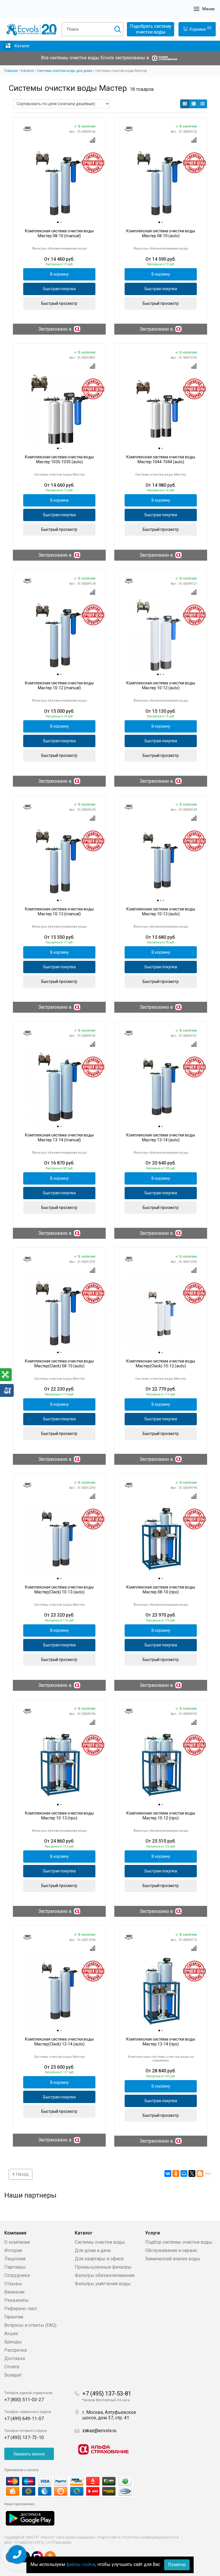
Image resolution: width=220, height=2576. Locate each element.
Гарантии (14, 2317)
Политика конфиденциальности (151, 2537)
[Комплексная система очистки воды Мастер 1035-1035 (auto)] (59, 409)
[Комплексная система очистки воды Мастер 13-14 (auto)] (161, 1087)
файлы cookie (81, 2564)
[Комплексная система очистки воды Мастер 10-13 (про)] (59, 1765)
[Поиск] (117, 29)
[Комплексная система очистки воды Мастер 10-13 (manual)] (59, 861)
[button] (185, 104)
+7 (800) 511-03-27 (24, 2400)
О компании (17, 2242)
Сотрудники (17, 2275)
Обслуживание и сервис (171, 2250)
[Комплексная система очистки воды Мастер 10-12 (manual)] (59, 635)
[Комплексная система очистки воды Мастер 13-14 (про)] (161, 1991)
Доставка (15, 2358)
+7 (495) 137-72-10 (24, 2437)
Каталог (22, 46)
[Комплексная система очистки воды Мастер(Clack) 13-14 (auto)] (59, 1991)
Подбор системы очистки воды (179, 2242)
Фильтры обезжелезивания (105, 2275)
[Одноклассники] (176, 2173)
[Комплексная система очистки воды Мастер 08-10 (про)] (161, 1539)
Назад (22, 2174)
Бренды (13, 2342)
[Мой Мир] (184, 2173)
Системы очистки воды (100, 2242)
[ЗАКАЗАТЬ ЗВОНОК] (17, 2555)
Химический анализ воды (173, 2259)
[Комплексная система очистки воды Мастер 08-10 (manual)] (59, 183)
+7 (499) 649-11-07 (24, 2419)
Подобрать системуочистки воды (151, 29)
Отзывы (13, 2284)
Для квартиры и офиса (99, 2259)
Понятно (177, 2565)
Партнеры (15, 2267)
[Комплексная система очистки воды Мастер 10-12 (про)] (161, 1765)
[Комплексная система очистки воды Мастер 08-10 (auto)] (161, 183)
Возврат (13, 2375)
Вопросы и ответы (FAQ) (30, 2325)
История (13, 2250)
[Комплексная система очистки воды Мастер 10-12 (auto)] (161, 635)
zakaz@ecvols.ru (99, 2431)
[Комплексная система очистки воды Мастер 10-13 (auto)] (161, 861)
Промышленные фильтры (103, 2267)
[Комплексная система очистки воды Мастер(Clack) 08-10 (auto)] (59, 1313)
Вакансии (14, 2292)
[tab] (58, 223)
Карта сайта (109, 2537)
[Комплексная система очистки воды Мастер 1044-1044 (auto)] (161, 409)
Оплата (12, 2367)
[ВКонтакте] (168, 2173)
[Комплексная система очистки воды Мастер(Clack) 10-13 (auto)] (59, 1539)
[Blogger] (200, 2173)
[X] (192, 2173)
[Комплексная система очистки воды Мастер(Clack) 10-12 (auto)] (161, 1313)
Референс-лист (21, 2309)
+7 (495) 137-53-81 (107, 2394)
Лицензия (15, 2259)
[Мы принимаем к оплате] (75, 2486)
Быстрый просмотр (59, 303)
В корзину (59, 274)
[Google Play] (30, 2518)
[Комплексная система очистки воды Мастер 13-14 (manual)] (59, 1087)
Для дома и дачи (93, 2250)
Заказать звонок (29, 2454)
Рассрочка (15, 2350)
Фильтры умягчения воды (103, 2284)
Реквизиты (16, 2300)
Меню (208, 9)
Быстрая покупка (59, 289)
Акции (11, 2333)
